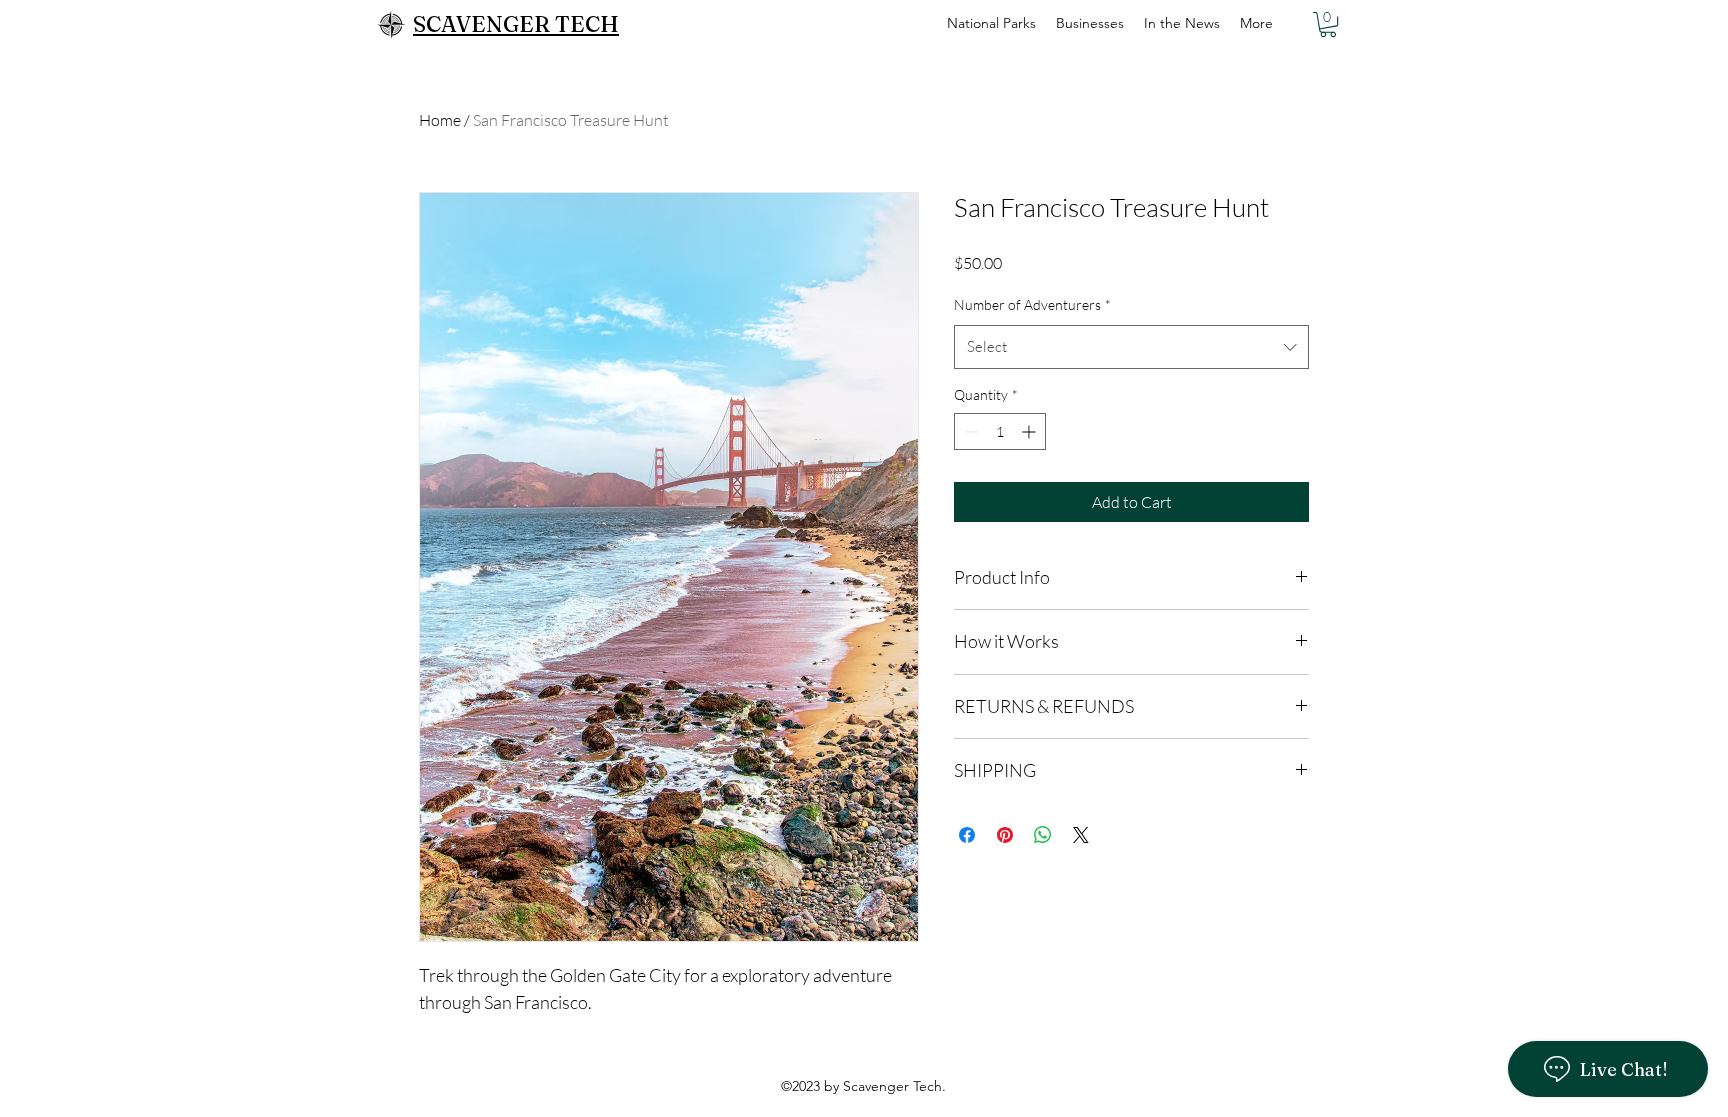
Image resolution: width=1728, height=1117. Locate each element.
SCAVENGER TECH (516, 24)
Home (440, 120)
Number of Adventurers (1032, 304)
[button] (1328, 24)
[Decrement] (969, 431)
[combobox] (1131, 347)
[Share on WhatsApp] (1043, 835)
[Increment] (1030, 431)
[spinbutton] (1000, 431)
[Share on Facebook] (967, 835)
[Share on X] (1081, 835)
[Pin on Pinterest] (1005, 835)
